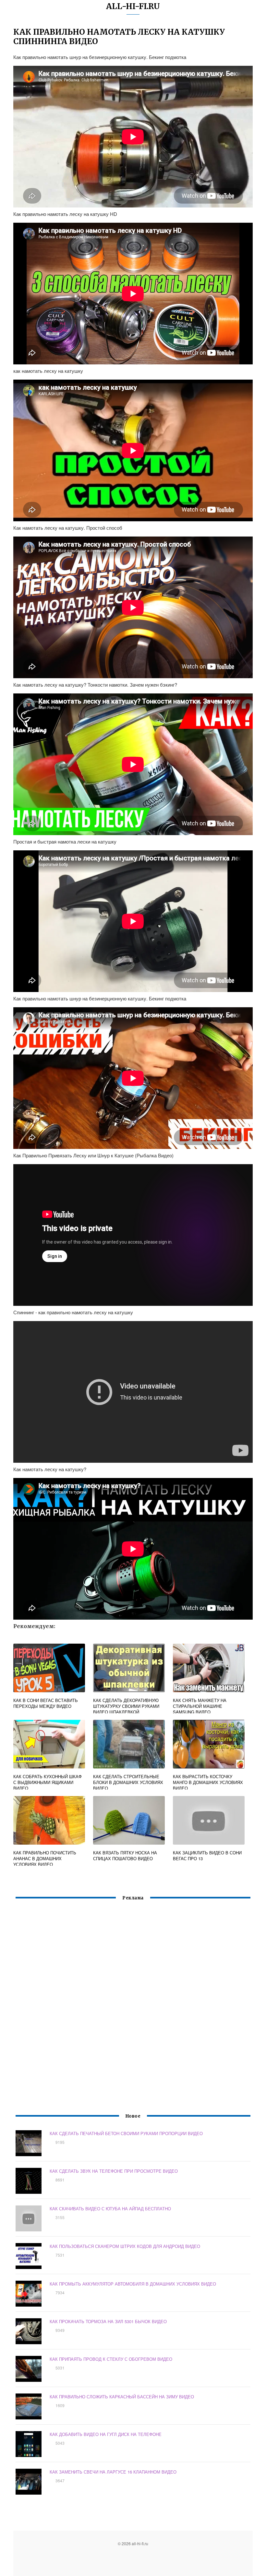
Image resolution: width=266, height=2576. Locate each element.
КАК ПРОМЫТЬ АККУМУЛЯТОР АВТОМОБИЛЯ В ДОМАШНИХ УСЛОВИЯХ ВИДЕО (133, 2284)
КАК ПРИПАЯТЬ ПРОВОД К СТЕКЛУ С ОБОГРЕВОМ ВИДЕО (111, 2359)
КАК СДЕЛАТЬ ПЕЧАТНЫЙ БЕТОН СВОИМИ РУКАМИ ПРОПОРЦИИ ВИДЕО (126, 2133)
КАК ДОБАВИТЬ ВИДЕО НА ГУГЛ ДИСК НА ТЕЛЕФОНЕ (106, 2434)
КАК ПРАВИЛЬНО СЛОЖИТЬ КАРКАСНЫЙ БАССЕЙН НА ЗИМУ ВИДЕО (122, 2397)
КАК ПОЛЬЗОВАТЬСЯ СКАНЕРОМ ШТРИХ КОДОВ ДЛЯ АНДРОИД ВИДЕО (125, 2246)
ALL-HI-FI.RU (133, 6)
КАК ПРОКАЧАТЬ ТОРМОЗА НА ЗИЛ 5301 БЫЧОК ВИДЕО (108, 2321)
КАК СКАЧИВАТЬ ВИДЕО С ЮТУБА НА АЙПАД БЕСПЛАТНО (110, 2209)
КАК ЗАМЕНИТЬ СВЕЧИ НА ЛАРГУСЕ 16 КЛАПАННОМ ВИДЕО (113, 2472)
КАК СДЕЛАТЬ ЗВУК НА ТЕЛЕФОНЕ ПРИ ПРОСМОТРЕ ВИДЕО (114, 2171)
